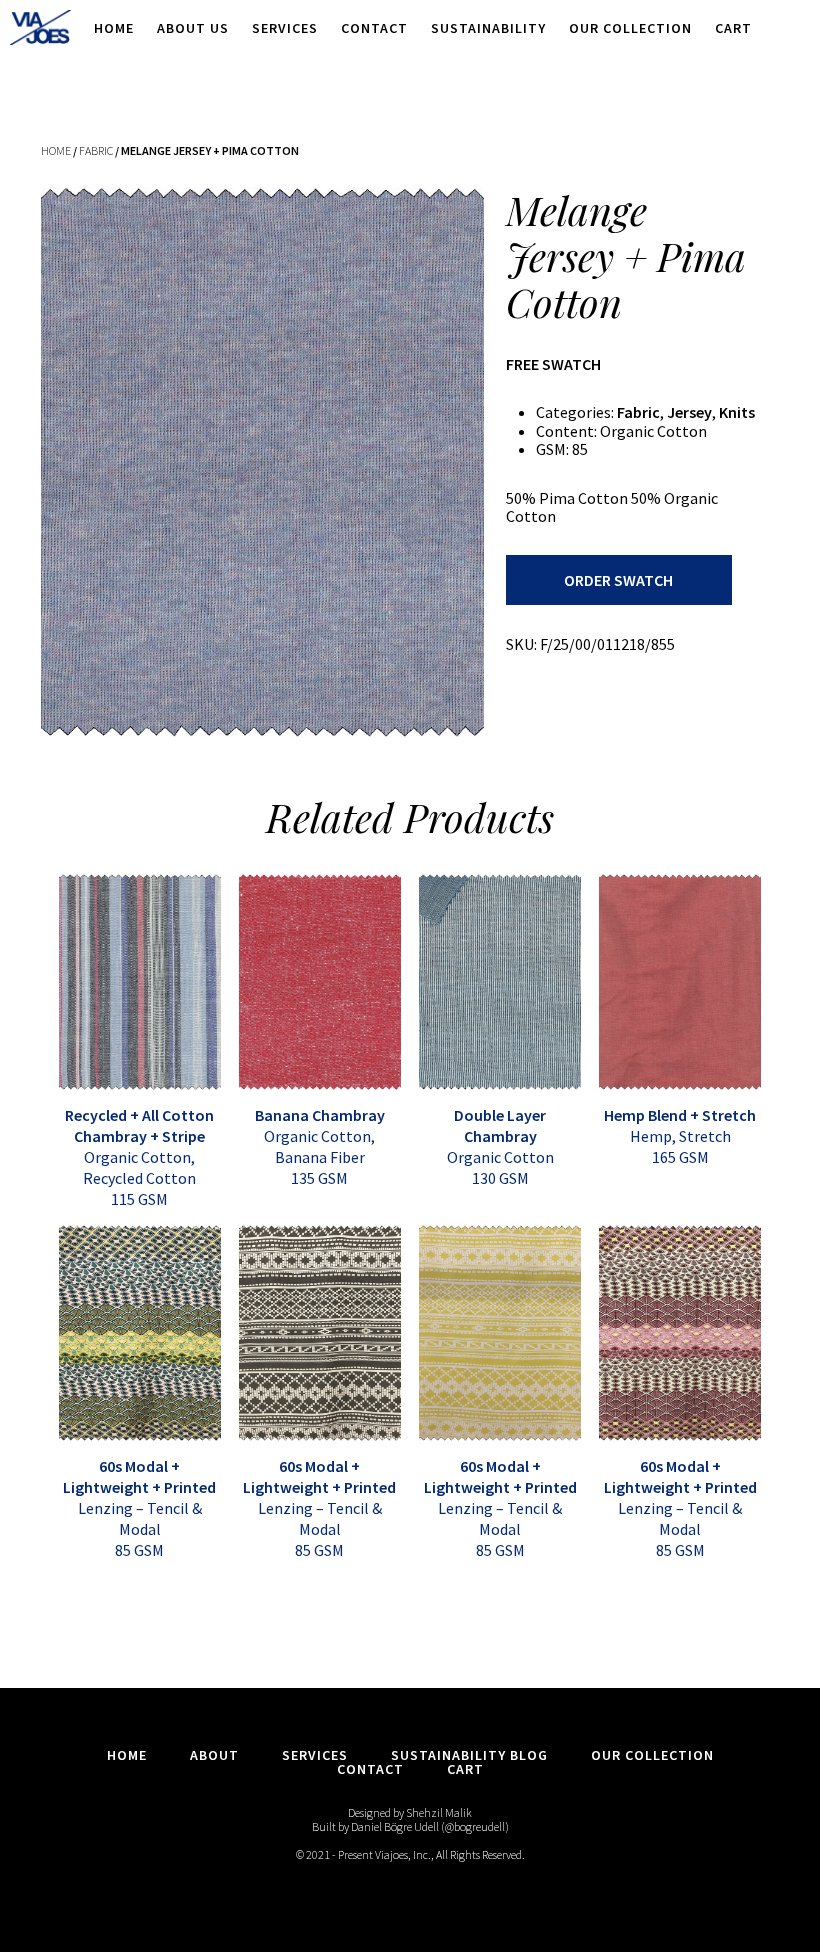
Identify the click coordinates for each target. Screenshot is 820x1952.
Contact (374, 28)
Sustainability (488, 28)
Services (285, 28)
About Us (193, 28)
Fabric (96, 150)
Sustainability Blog (469, 1755)
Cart (733, 28)
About (214, 1755)
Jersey (689, 412)
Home (114, 28)
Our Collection (630, 28)
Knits (737, 412)
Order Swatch (618, 580)
